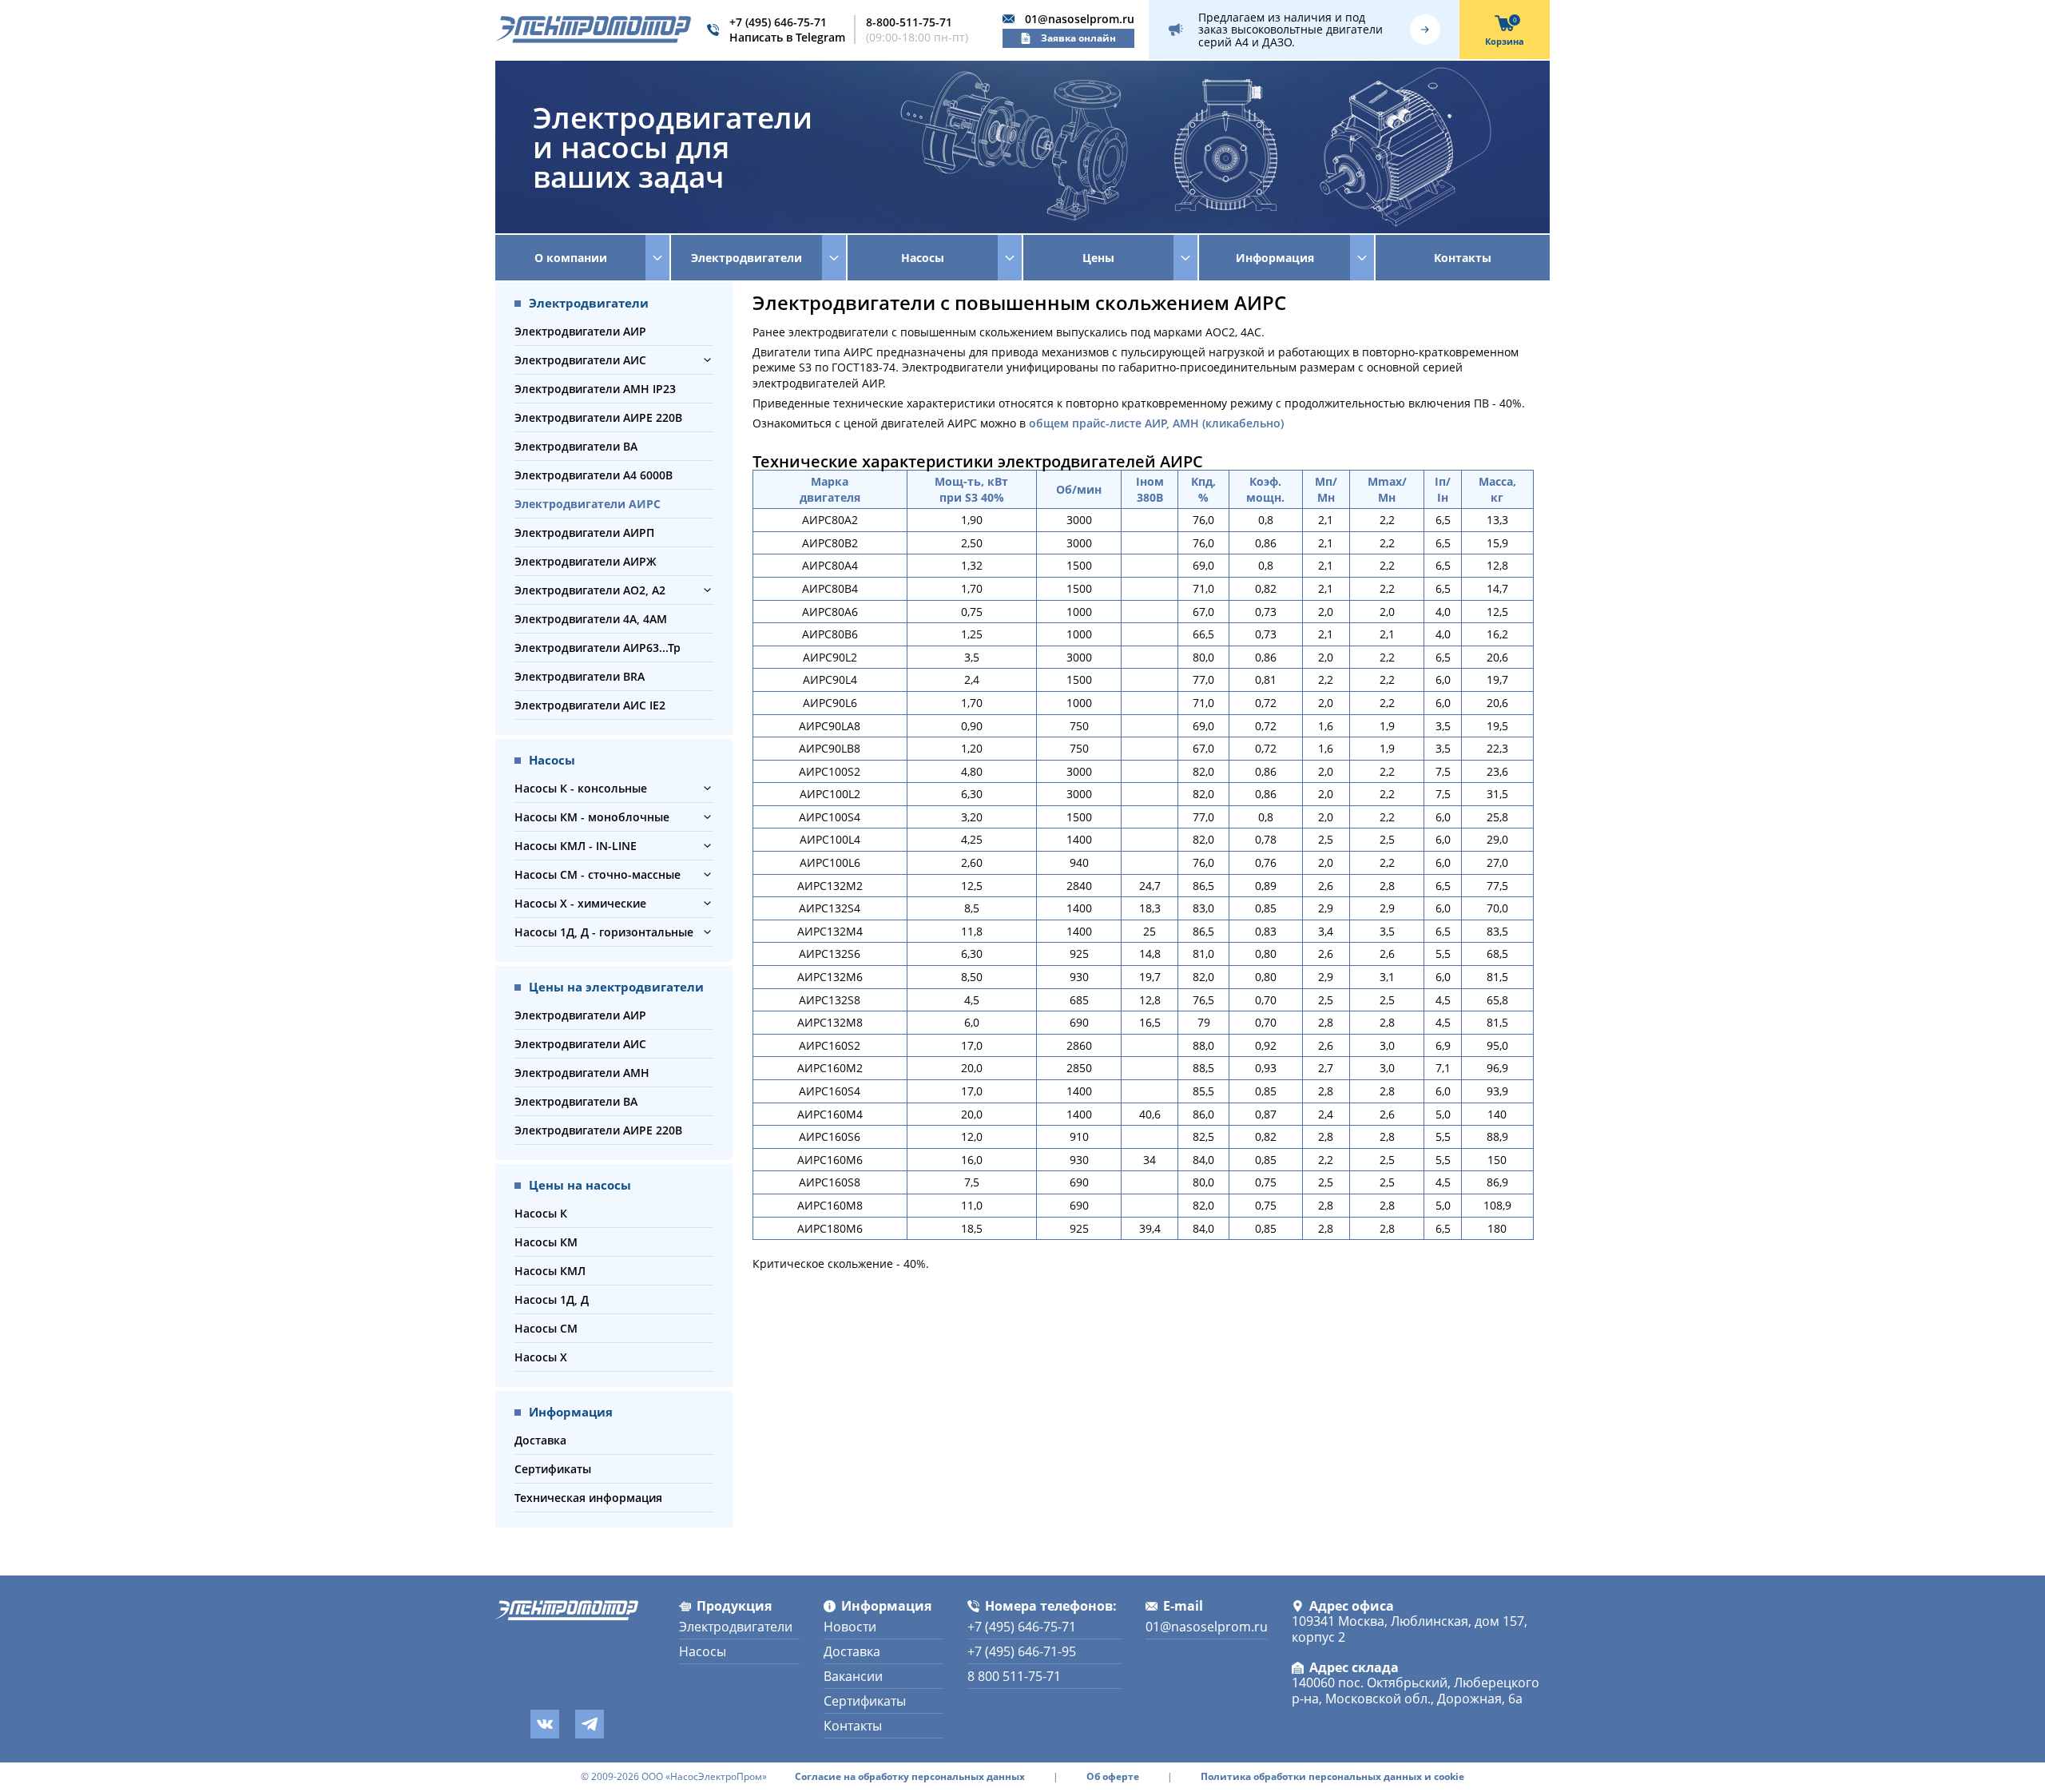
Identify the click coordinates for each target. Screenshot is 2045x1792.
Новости (850, 1627)
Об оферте (1113, 1777)
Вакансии (853, 1676)
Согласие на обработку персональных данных (910, 1777)
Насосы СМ (546, 1328)
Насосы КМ (546, 1242)
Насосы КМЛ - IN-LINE (576, 846)
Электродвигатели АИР (580, 331)
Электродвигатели (736, 1627)
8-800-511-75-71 (909, 22)
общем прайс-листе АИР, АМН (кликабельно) (1156, 423)
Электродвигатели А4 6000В (594, 475)
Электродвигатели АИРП (584, 532)
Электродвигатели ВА (576, 446)
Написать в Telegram (787, 37)
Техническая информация (588, 1498)
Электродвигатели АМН (582, 1073)
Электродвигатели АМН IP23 (595, 389)
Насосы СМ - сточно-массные (598, 874)
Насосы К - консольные (581, 788)
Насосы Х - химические (580, 903)
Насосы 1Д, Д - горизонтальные (604, 932)
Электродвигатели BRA (580, 676)
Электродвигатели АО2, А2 (590, 590)
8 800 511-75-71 (1014, 1676)
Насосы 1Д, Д (552, 1299)
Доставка (540, 1440)
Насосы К (541, 1213)
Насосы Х (541, 1357)
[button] (707, 360)
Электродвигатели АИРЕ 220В (598, 417)
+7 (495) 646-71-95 (1022, 1651)
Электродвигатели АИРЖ (586, 561)
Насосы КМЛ (550, 1271)
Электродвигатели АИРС (588, 504)
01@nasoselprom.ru (1080, 19)
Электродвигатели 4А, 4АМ (591, 619)
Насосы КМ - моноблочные (592, 817)
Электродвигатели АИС (580, 360)
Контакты (1463, 258)
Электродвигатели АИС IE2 (590, 705)
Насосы (703, 1651)
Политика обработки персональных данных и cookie (1332, 1777)
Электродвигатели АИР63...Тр (598, 648)
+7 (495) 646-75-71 (778, 22)
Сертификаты (553, 1469)
